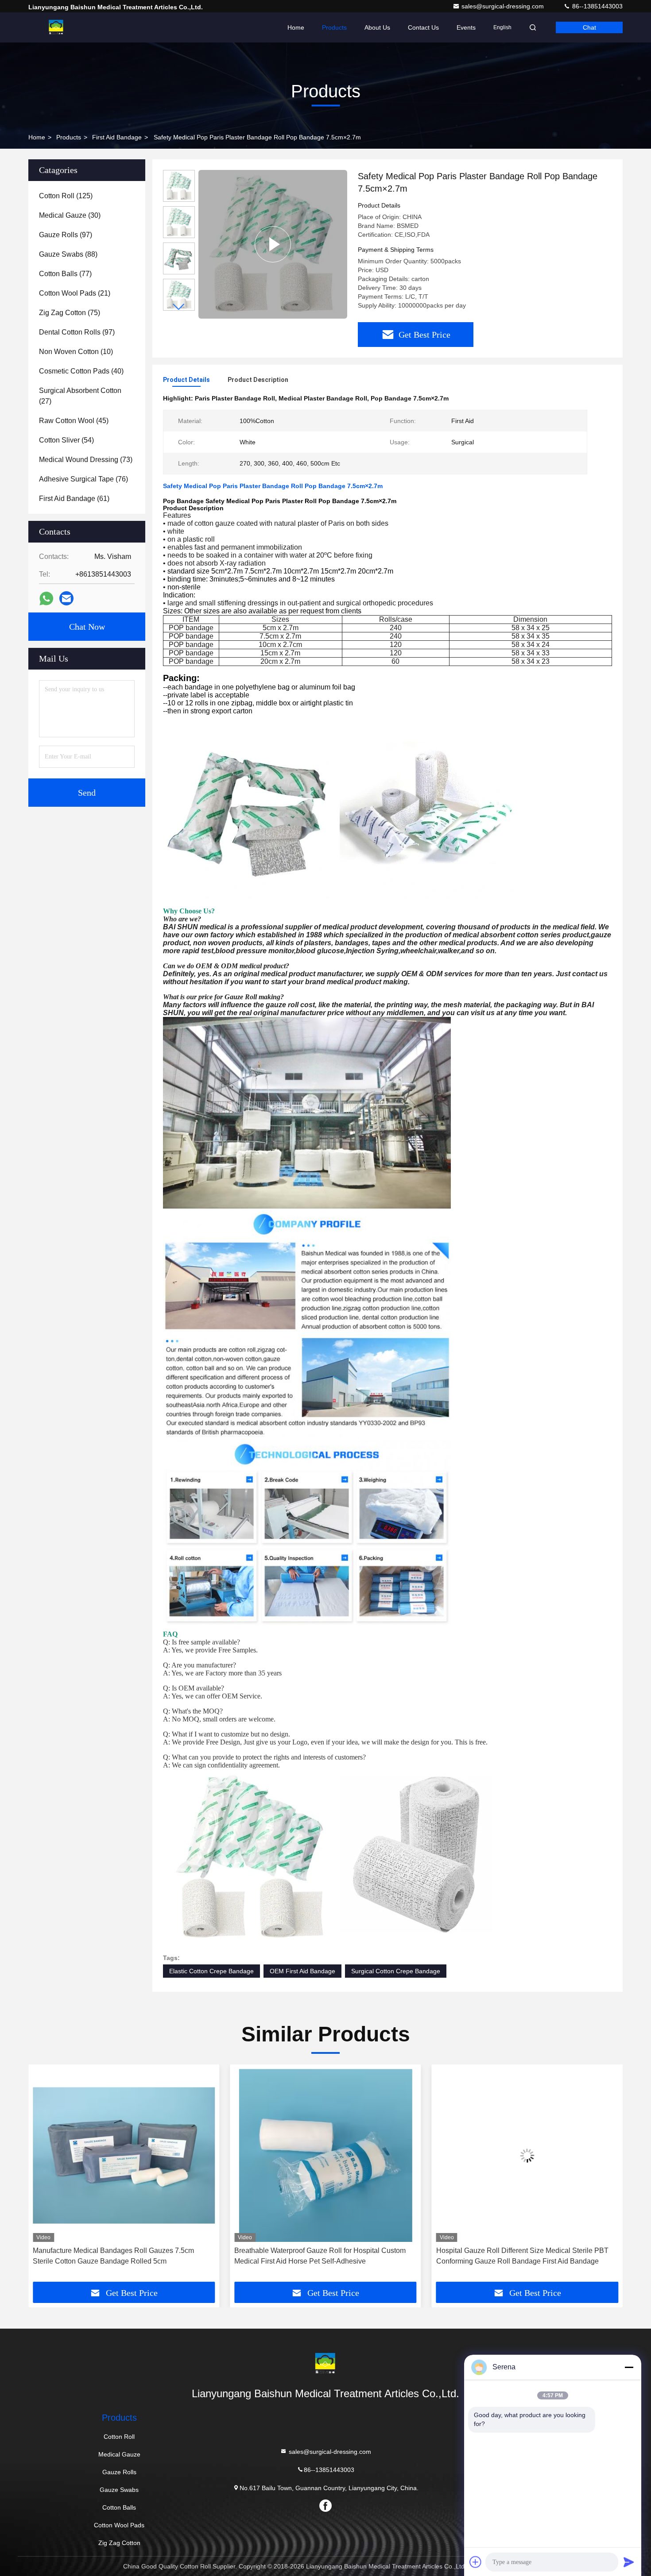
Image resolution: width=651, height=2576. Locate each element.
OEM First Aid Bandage (302, 1971)
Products (334, 27)
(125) (66, 196)
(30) (70, 215)
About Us (377, 27)
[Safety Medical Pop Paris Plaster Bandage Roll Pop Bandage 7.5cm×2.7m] (273, 244)
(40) (81, 371)
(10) (76, 352)
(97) (66, 235)
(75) (70, 313)
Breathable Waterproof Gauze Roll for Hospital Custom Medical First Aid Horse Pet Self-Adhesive (118, 2256)
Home (296, 27)
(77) (65, 274)
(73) (86, 460)
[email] (66, 598)
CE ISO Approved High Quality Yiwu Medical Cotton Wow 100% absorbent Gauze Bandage (527, 2256)
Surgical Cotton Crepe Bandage (396, 1971)
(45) (74, 421)
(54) (66, 440)
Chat (589, 27)
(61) (74, 499)
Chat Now (87, 627)
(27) (80, 396)
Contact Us (423, 27)
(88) (68, 254)
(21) (75, 293)
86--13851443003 (597, 6)
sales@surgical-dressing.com (504, 6)
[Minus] (629, 2367)
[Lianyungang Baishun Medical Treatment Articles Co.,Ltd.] (56, 27)
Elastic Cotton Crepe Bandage (211, 1971)
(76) (83, 479)
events (466, 27)
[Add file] (476, 2562)
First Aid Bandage (117, 137)
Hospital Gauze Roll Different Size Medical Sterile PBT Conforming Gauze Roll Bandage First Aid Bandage (320, 2256)
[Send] (629, 2562)
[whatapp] (46, 599)
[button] (179, 307)
